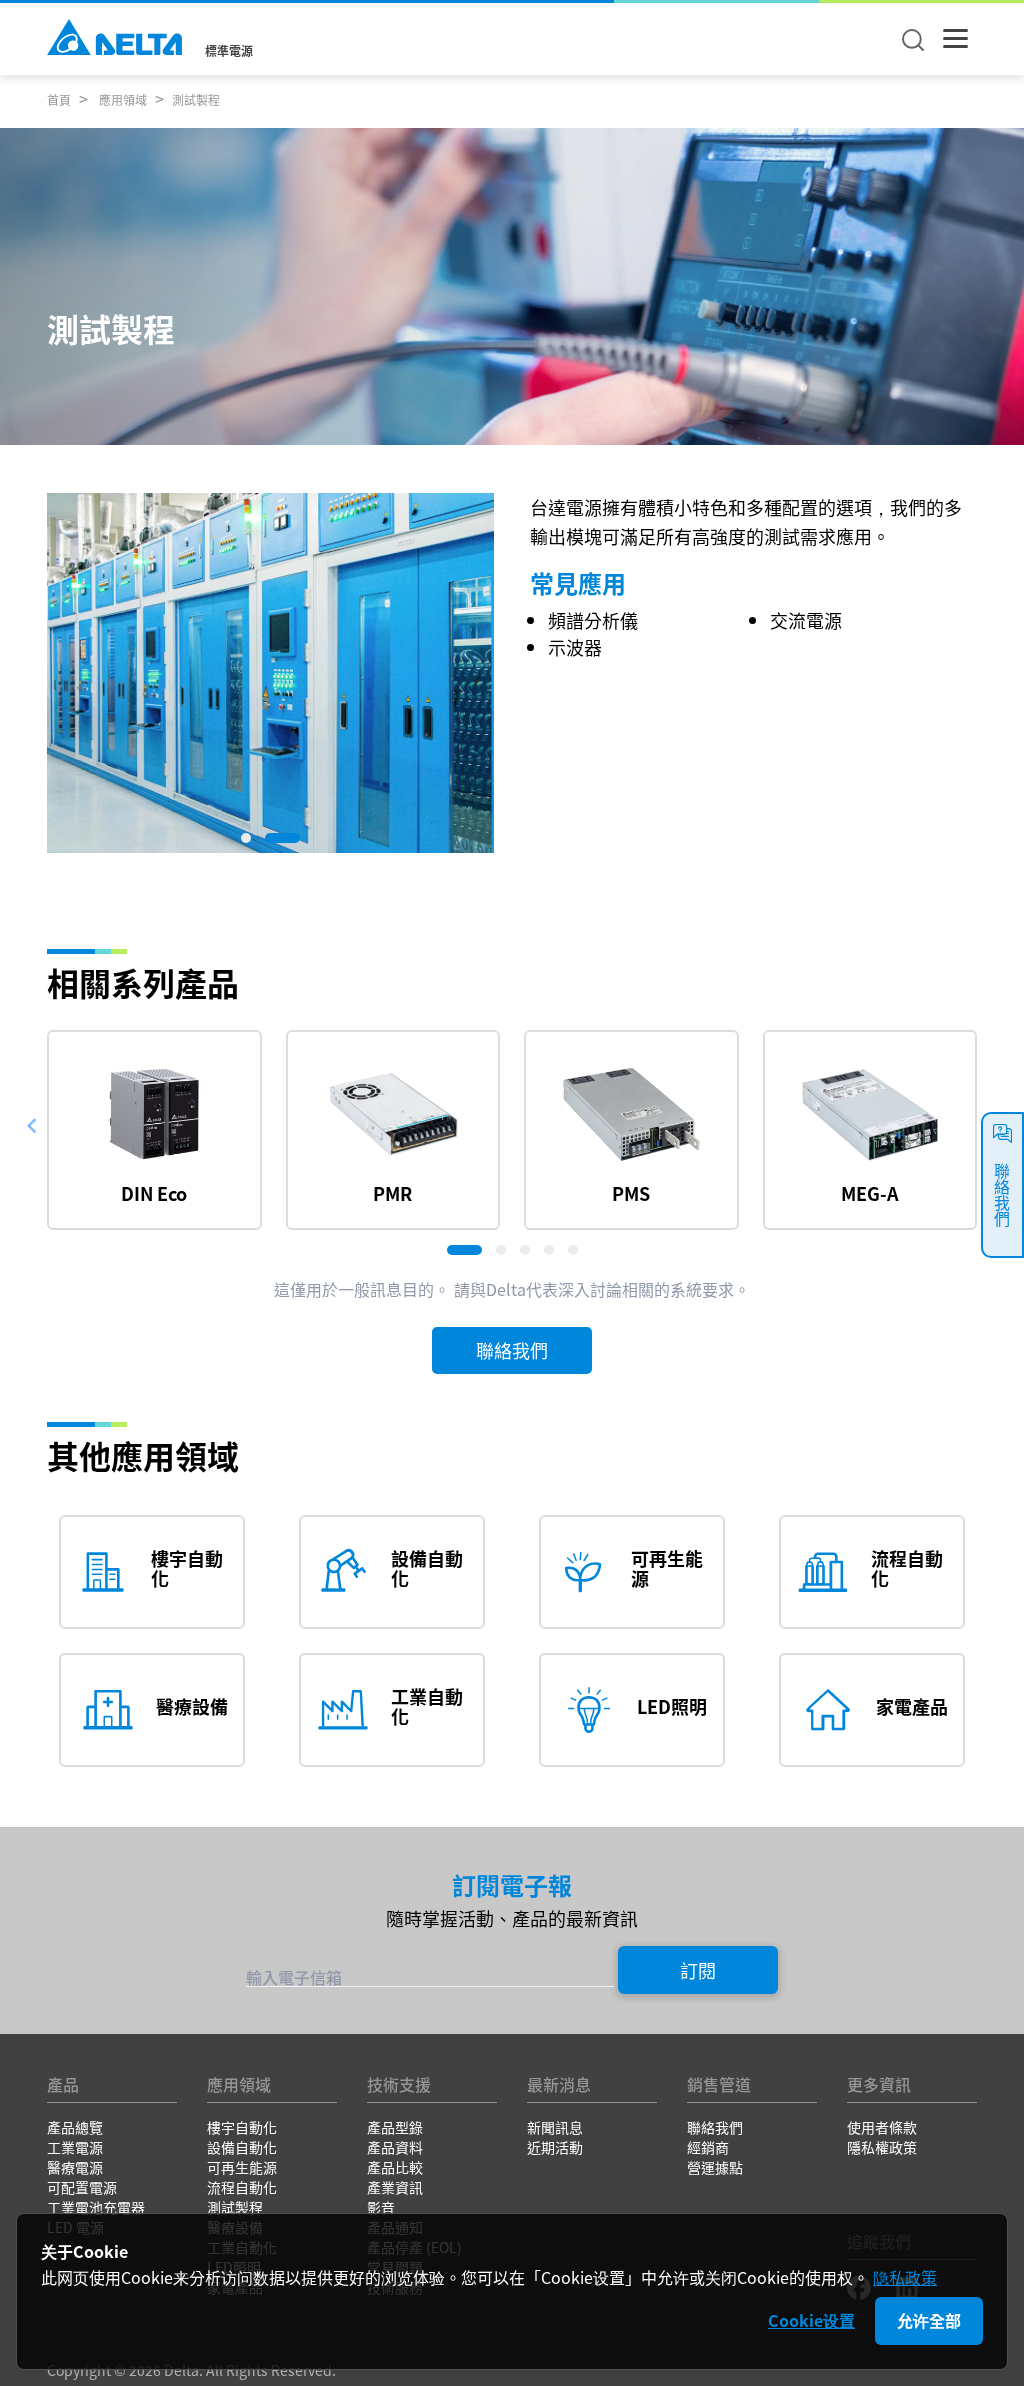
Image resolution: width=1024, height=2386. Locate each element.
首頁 (59, 99)
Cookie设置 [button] (811, 2320)
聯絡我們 (512, 1350)
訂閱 (698, 1970)
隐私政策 (905, 2277)
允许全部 (929, 2320)
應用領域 (121, 99)
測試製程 (196, 99)
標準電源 (229, 51)
